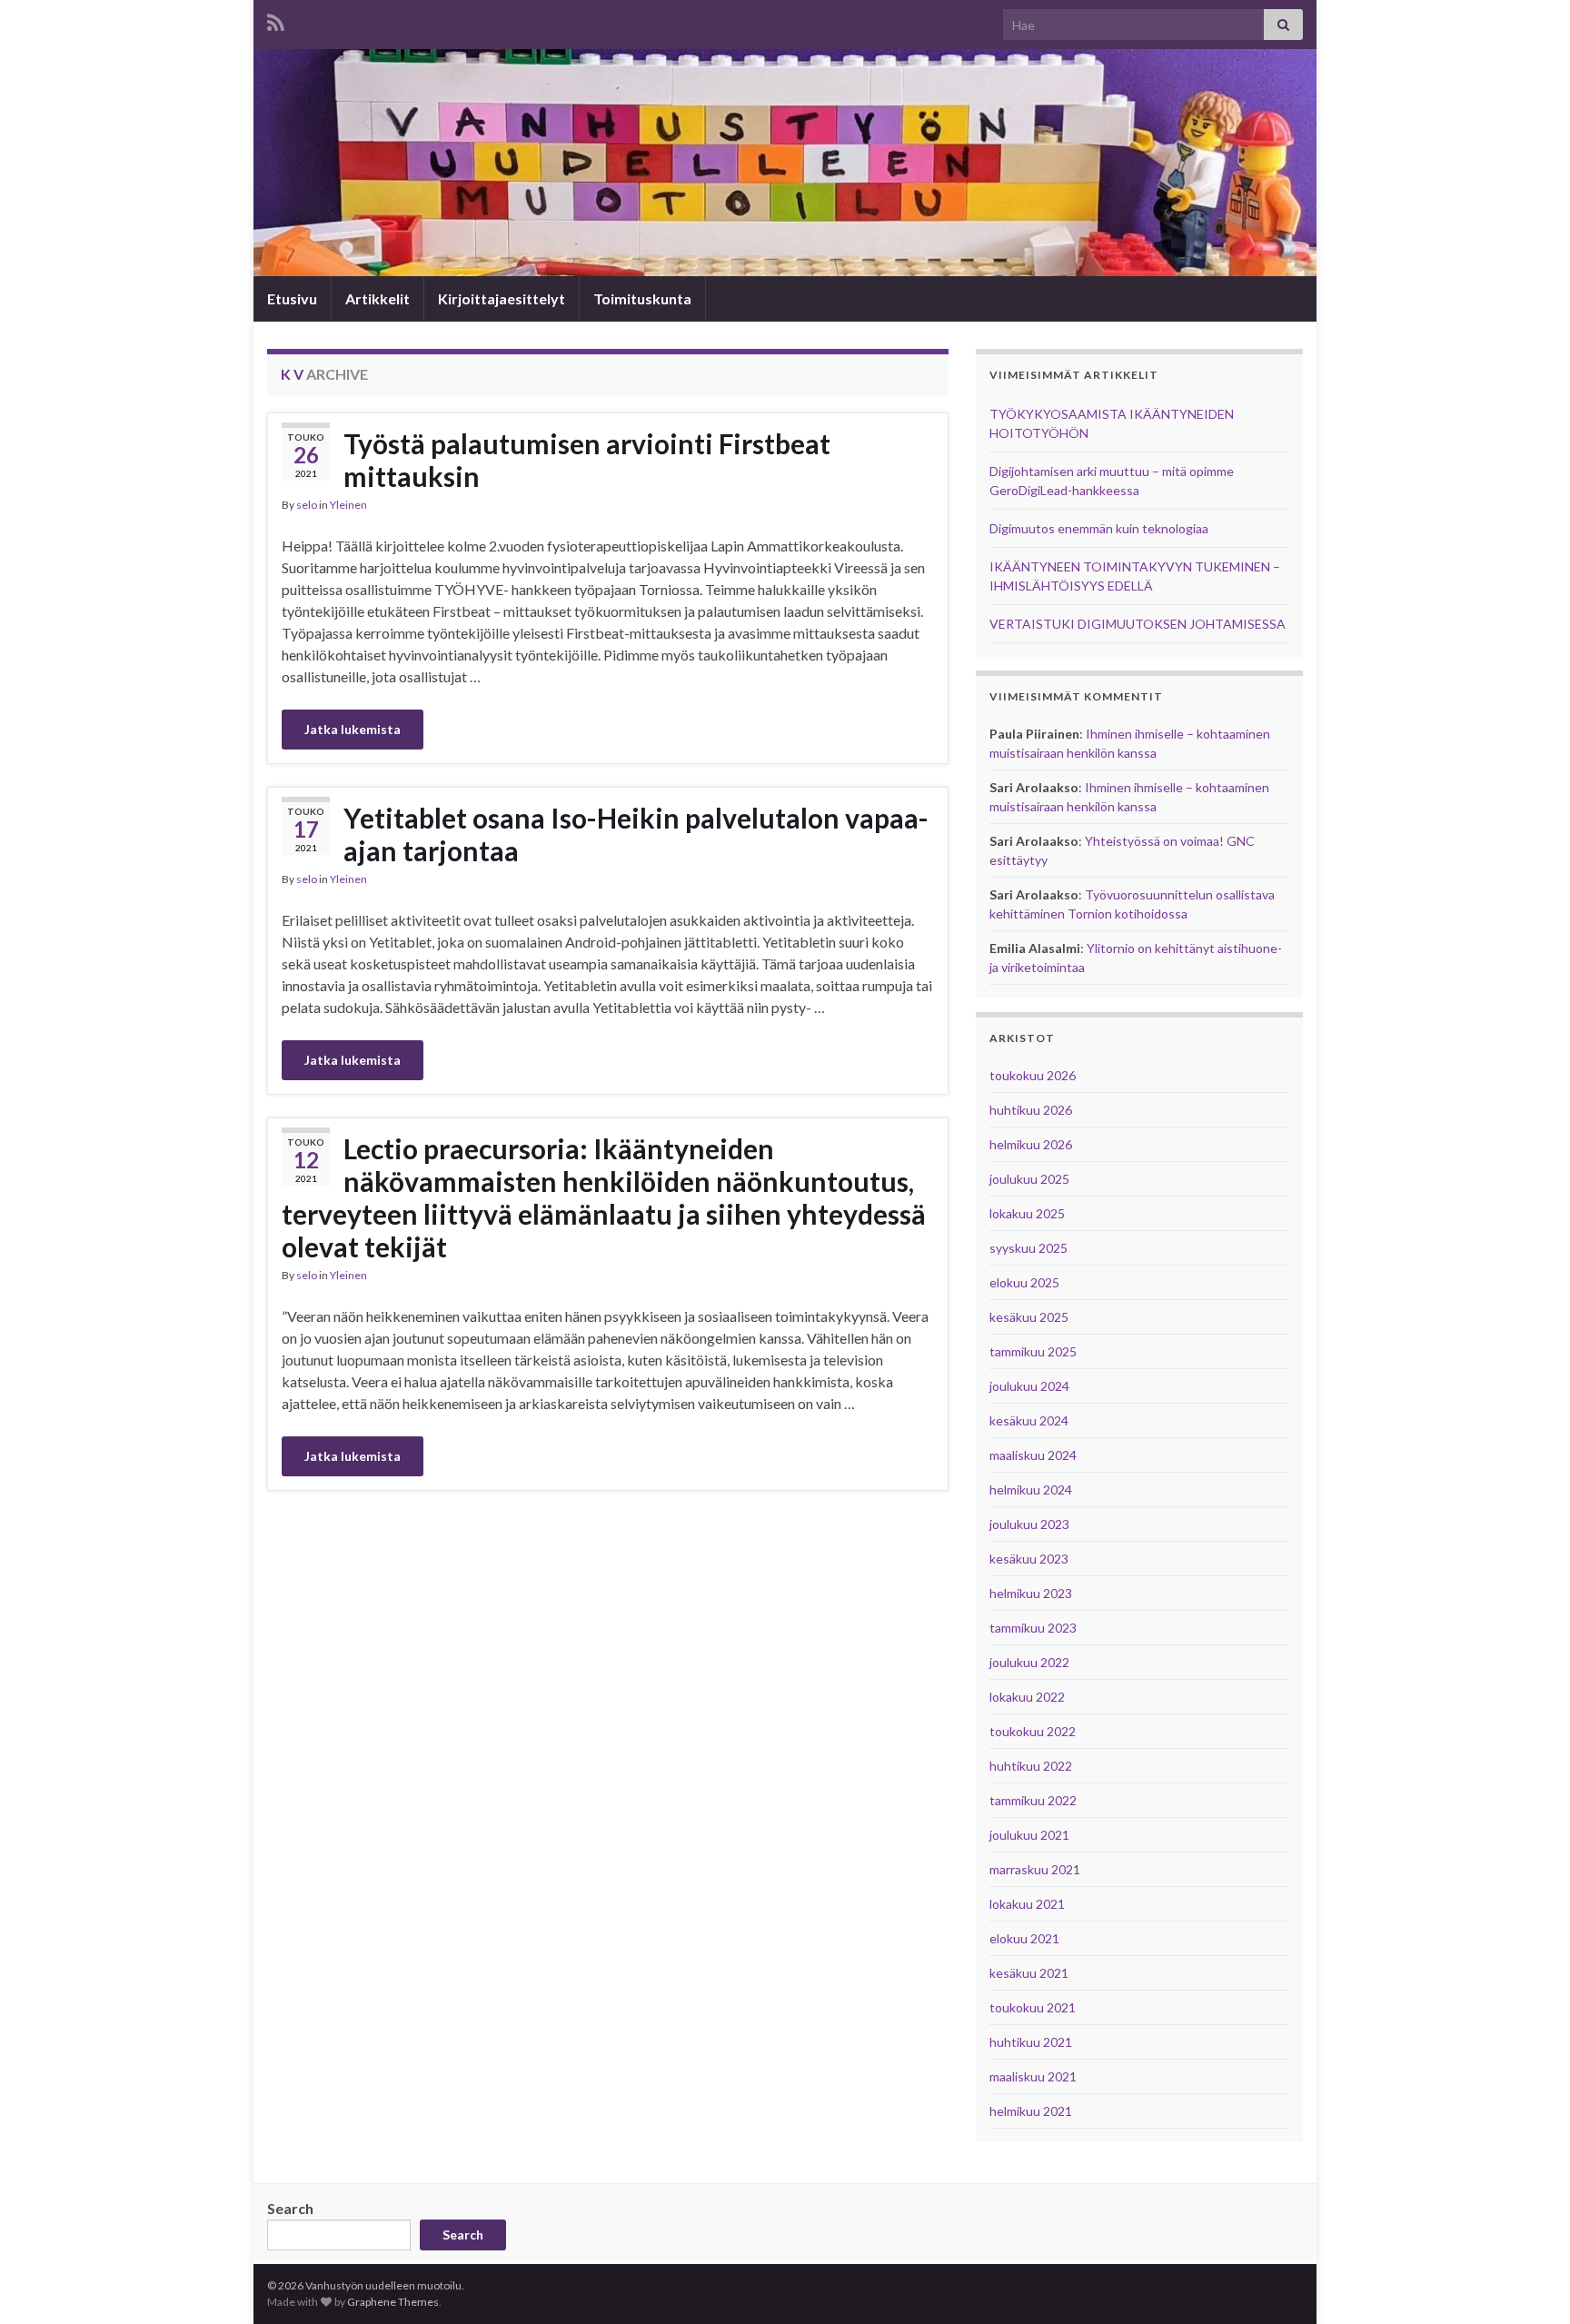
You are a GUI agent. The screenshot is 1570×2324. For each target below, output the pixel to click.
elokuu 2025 (1024, 1282)
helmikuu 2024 (1031, 1490)
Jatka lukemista (353, 729)
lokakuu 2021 (1027, 1904)
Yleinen (348, 505)
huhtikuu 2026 (1031, 1110)
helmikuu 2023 (1031, 1593)
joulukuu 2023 (1029, 1524)
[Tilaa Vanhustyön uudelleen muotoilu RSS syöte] (276, 20)
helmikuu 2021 (1031, 2111)
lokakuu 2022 (1027, 1697)
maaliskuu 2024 (1033, 1455)
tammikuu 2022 (1033, 1800)
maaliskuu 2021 (1033, 2076)
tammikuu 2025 (1033, 1351)
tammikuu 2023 (1033, 1628)
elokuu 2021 (1024, 1938)
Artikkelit (378, 298)
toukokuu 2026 (1033, 1075)
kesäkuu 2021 (1029, 1973)
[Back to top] (1529, 2283)
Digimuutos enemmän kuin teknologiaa (1099, 528)
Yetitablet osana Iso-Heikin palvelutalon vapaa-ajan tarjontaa (636, 834)
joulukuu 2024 (1029, 1386)
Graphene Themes (393, 2302)
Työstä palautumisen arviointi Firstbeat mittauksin (587, 460)
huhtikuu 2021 (1031, 2042)
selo (307, 505)
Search (290, 2208)
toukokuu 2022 (1033, 1731)
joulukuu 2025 (1029, 1179)
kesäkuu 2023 (1029, 1559)
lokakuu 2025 (1027, 1213)
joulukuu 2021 (1029, 1835)
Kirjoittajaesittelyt (502, 298)
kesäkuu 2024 (1029, 1420)
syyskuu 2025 (1028, 1248)
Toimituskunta (642, 298)
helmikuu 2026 (1031, 1144)
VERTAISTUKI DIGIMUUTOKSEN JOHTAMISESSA (1138, 624)
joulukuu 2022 (1029, 1662)
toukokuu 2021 (1033, 2007)
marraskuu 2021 (1035, 1869)
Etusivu (292, 298)
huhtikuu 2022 (1031, 1766)
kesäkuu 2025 (1029, 1317)
